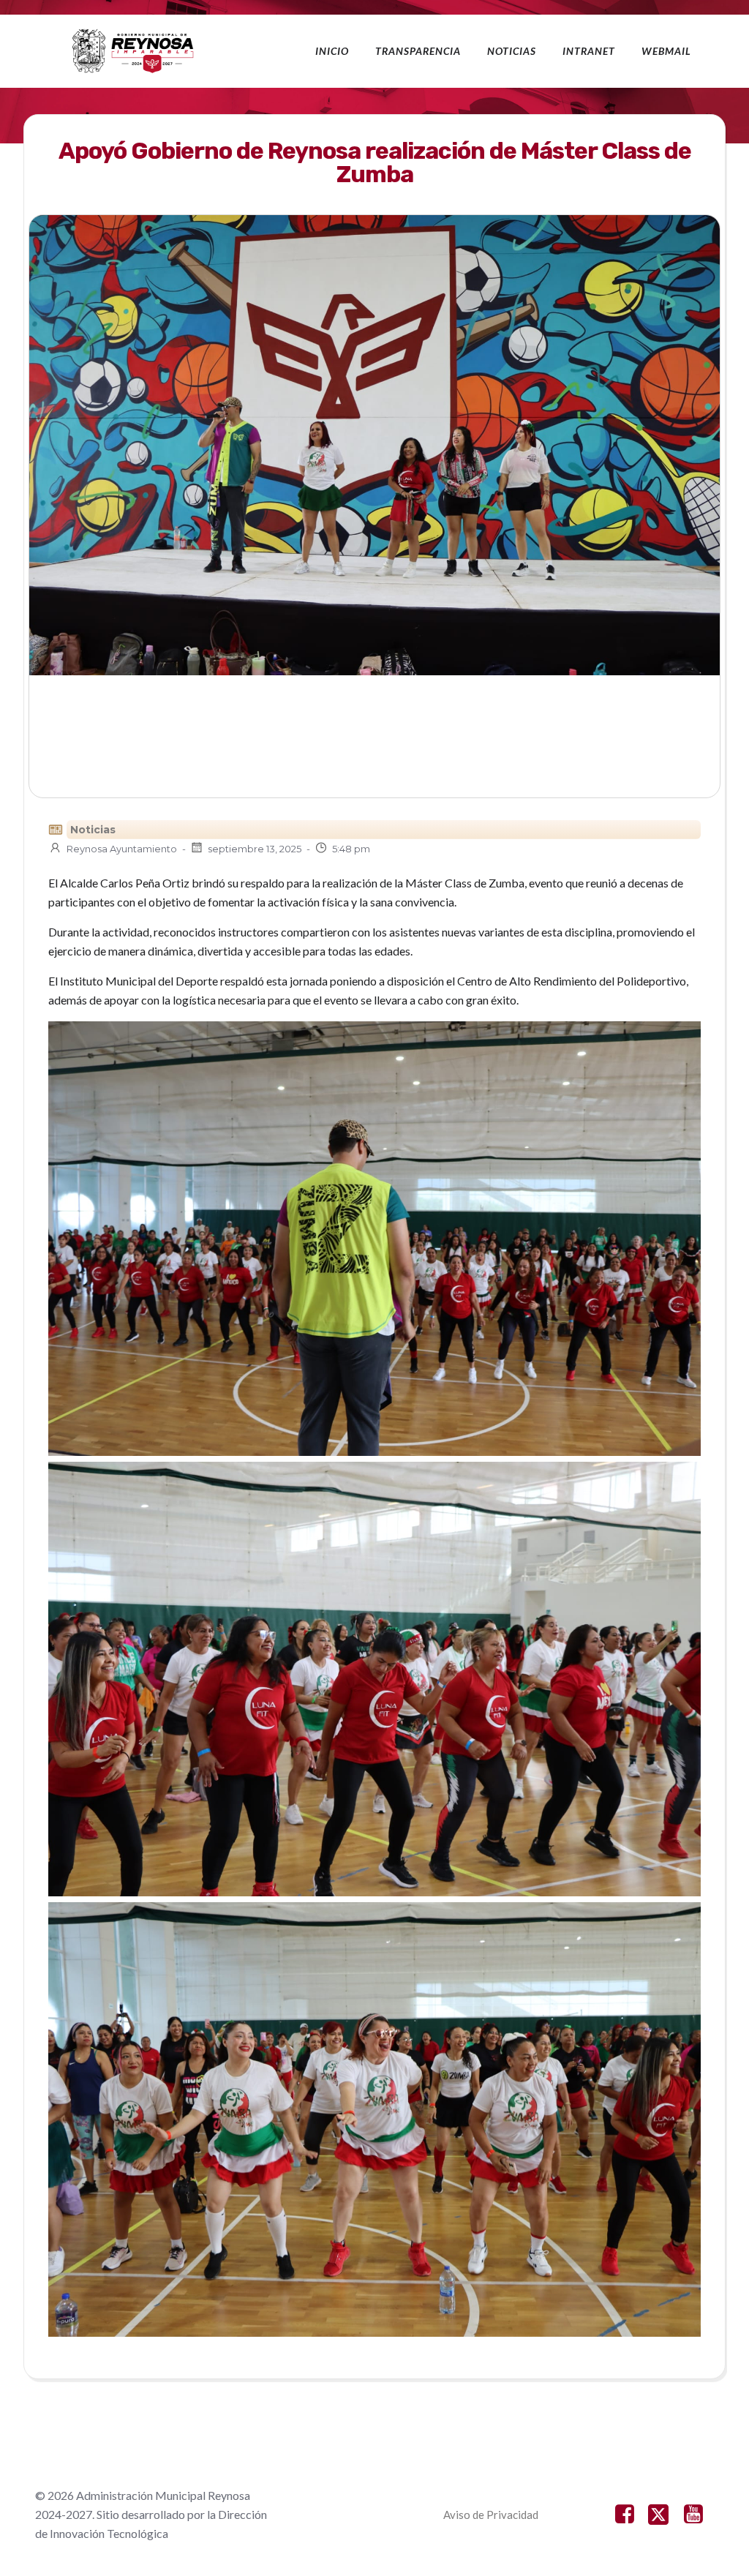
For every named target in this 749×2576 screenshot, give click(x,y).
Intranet (589, 51)
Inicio (332, 51)
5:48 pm (351, 849)
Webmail (666, 51)
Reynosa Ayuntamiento (122, 849)
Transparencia (418, 51)
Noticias (512, 51)
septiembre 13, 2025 (255, 849)
